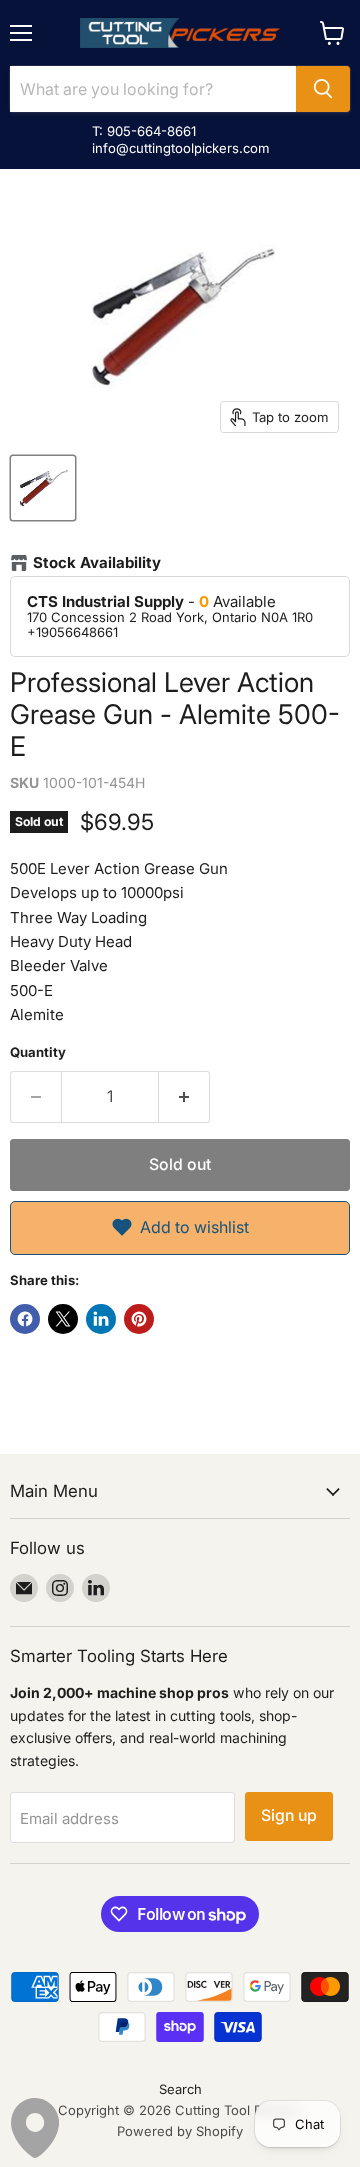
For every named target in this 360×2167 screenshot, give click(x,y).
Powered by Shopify (180, 2131)
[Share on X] (63, 1319)
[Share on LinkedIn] (101, 1319)
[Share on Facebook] (25, 1319)
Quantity (38, 1052)
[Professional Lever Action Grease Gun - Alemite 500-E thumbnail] (43, 488)
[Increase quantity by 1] (184, 1097)
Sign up (289, 1815)
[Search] (323, 89)
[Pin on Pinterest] (139, 1319)
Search (180, 2089)
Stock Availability (97, 563)
